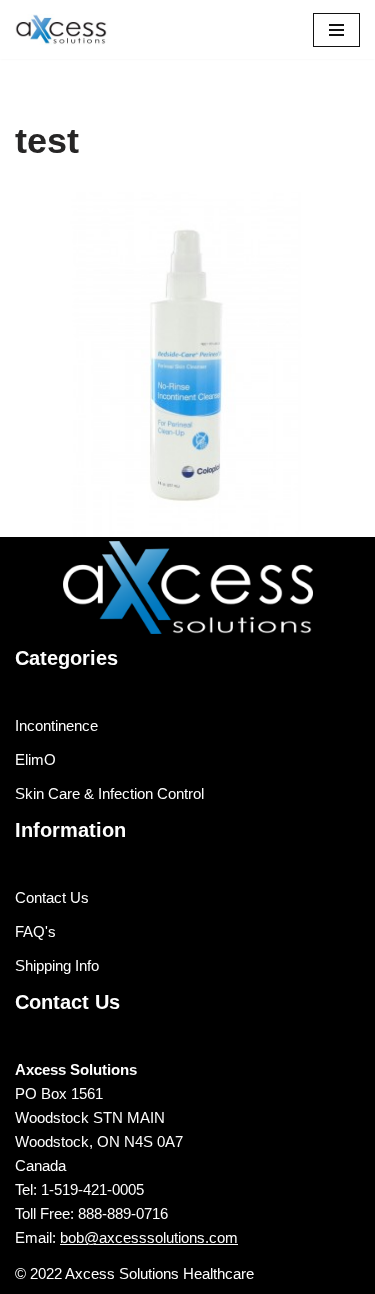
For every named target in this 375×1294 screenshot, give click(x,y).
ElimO (35, 759)
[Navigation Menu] (336, 30)
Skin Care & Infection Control (109, 793)
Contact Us (52, 897)
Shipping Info (57, 965)
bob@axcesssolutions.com (149, 1237)
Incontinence (56, 725)
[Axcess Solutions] (75, 29)
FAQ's (35, 931)
